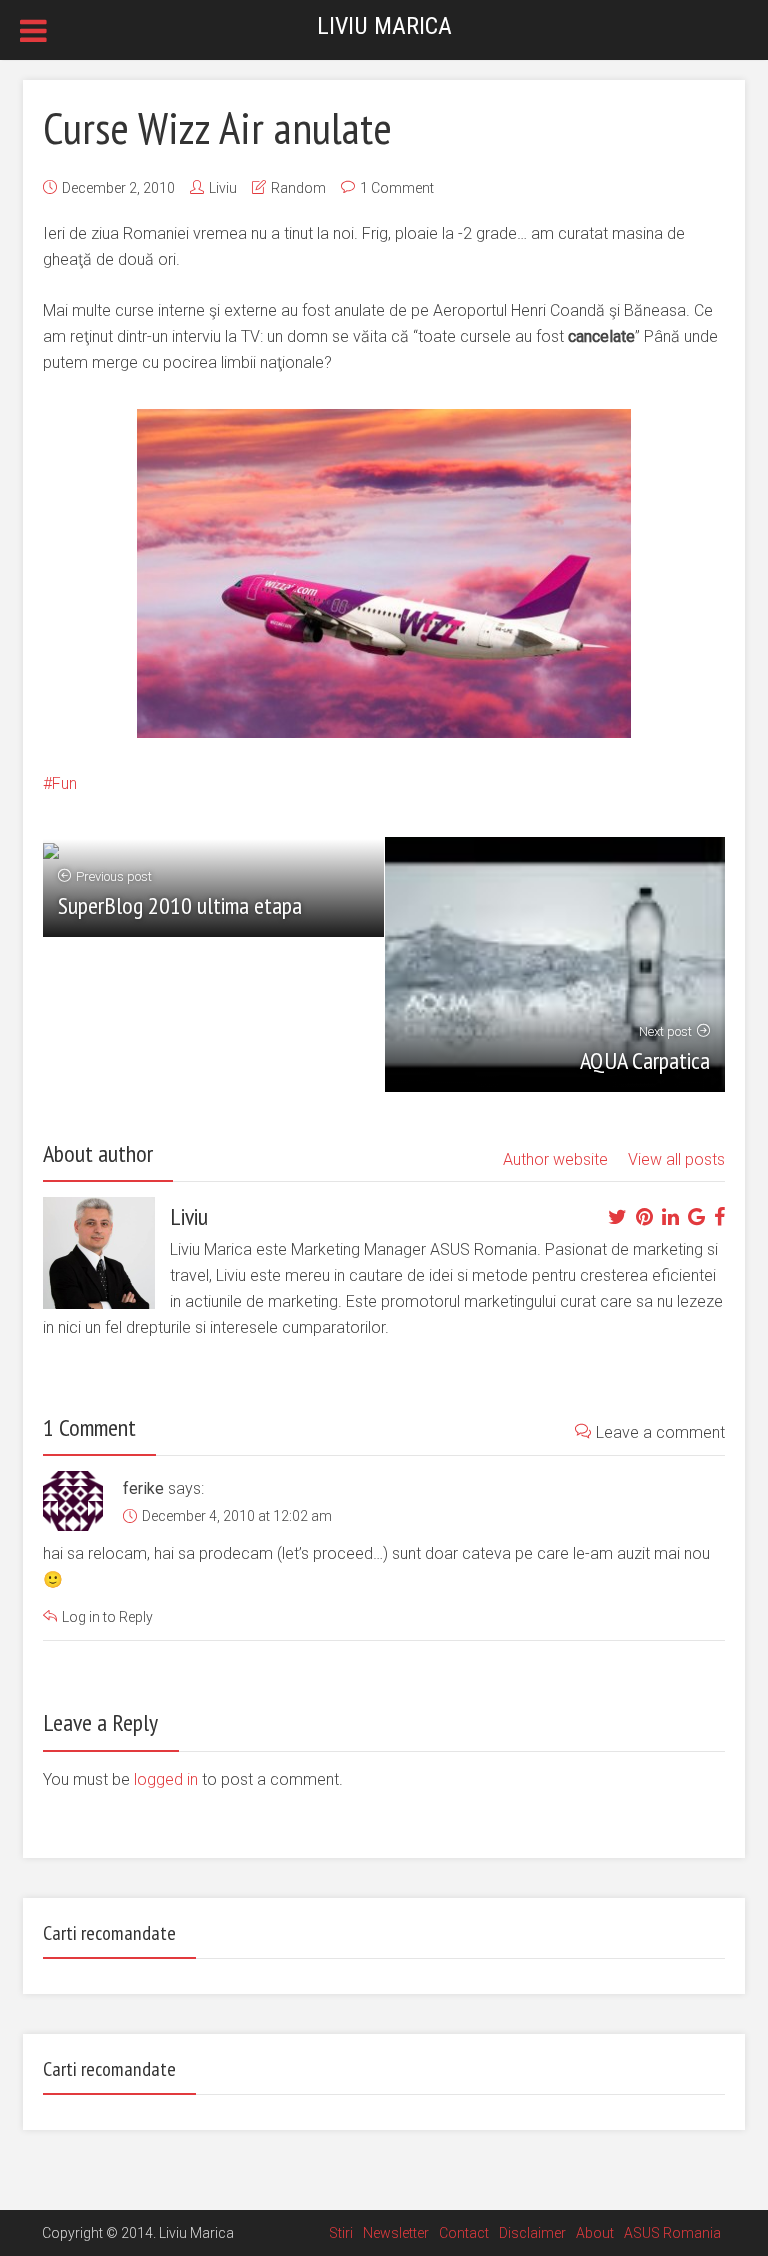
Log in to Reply (107, 1617)
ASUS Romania (672, 2233)
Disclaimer (532, 2233)
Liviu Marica (384, 26)
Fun (64, 783)
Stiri (341, 2233)
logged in (166, 1779)
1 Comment (397, 188)
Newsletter (396, 2233)
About (595, 2233)
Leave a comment (660, 1432)
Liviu (223, 188)
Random (298, 188)
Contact (464, 2233)
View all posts (676, 1159)
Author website (555, 1159)
